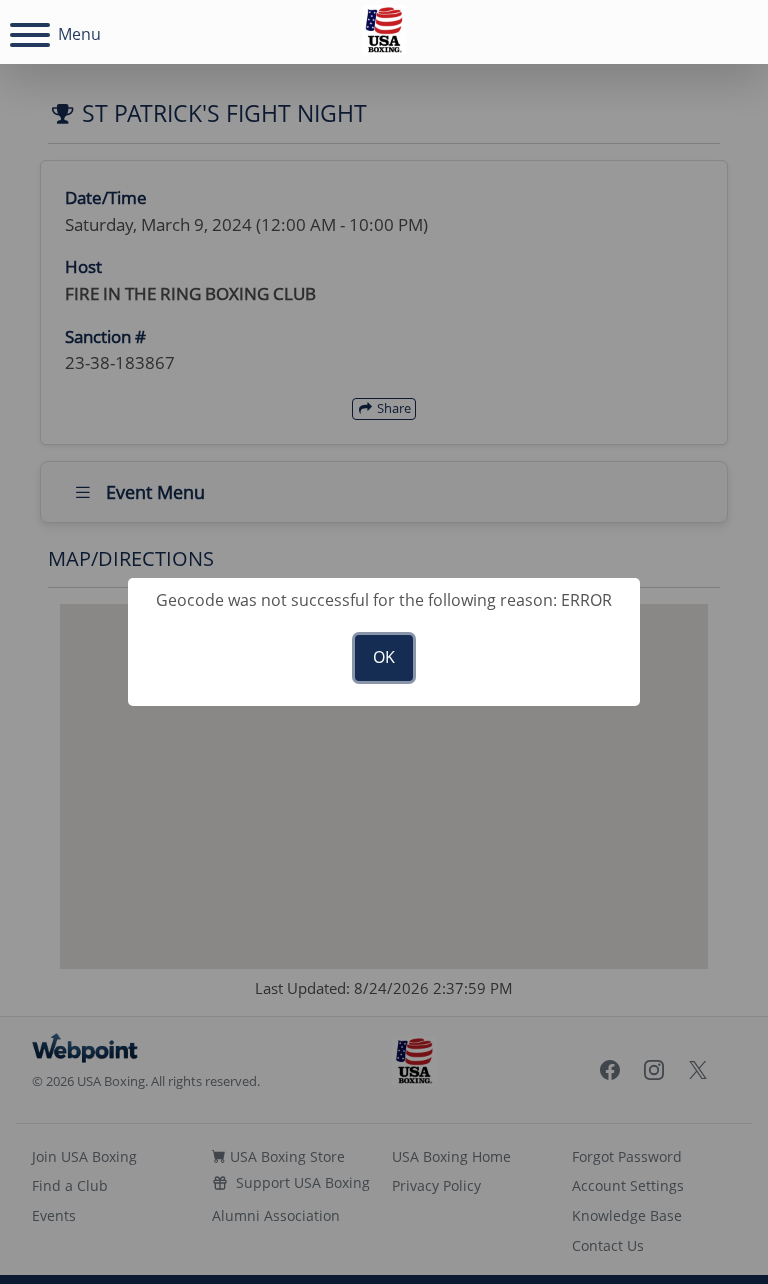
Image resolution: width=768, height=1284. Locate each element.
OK (384, 657)
